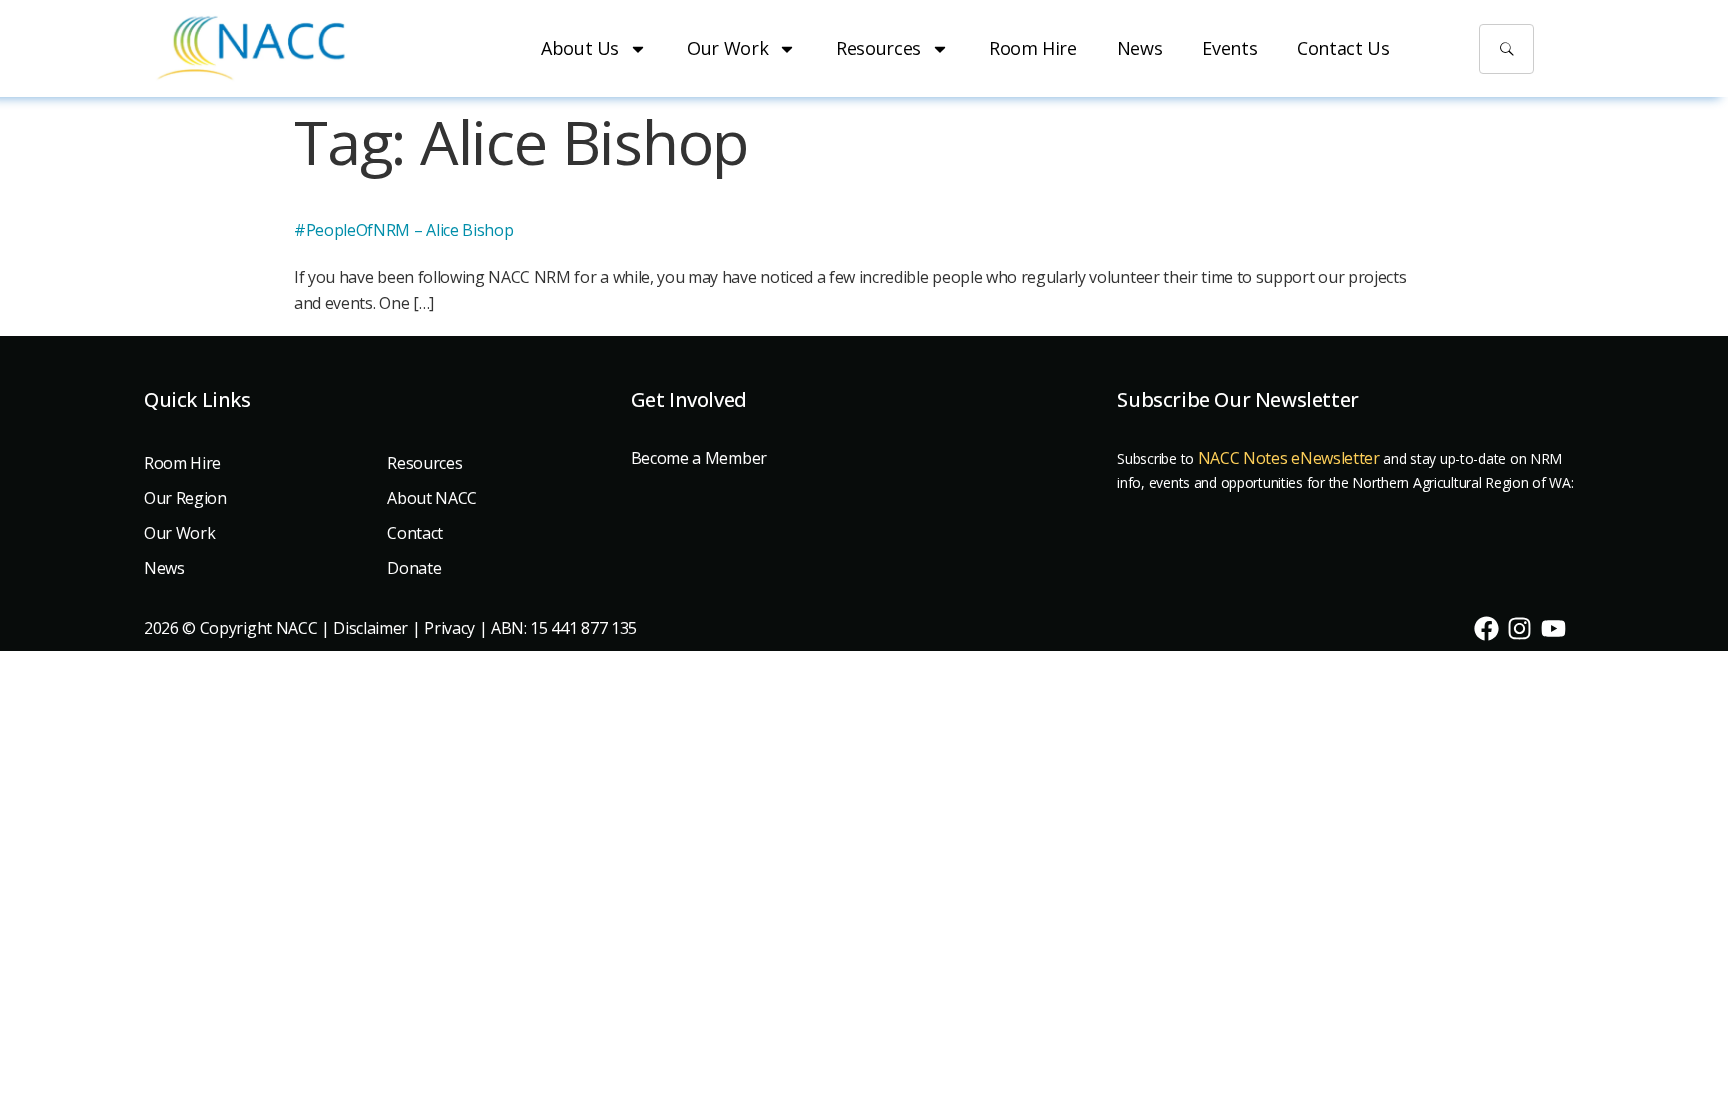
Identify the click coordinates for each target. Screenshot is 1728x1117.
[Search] (1507, 49)
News (1140, 48)
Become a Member (699, 458)
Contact (415, 533)
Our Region (185, 498)
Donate (414, 568)
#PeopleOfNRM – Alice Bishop (403, 230)
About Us (580, 48)
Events (1229, 48)
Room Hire (1033, 48)
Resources (878, 48)
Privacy (449, 628)
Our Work (727, 48)
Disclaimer (370, 628)
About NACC (432, 498)
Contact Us (1343, 48)
